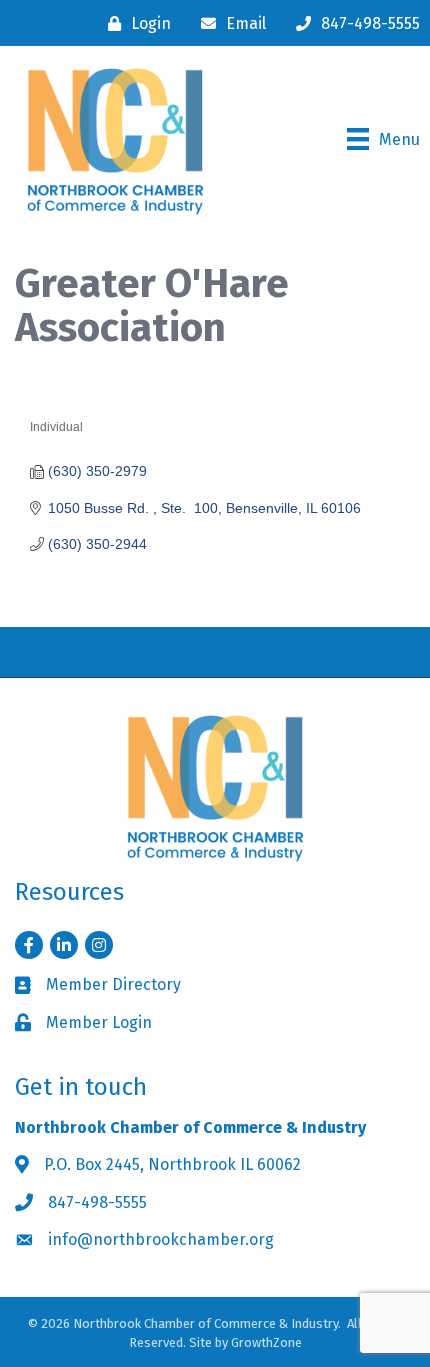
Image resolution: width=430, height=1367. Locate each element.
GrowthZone (266, 1342)
